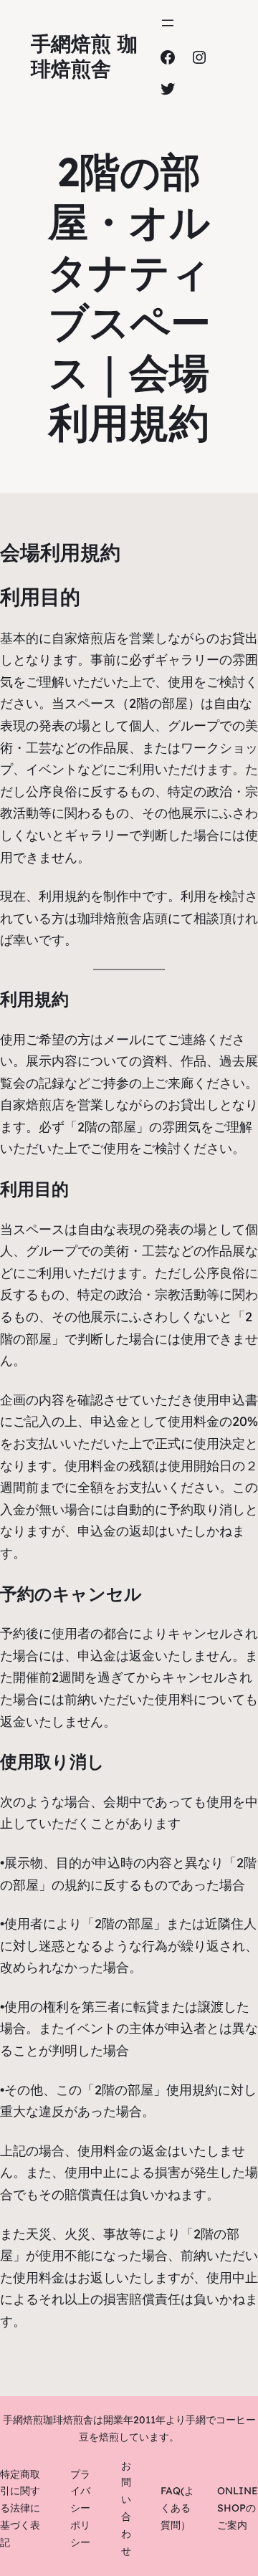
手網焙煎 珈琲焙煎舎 (84, 56)
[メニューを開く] (168, 23)
